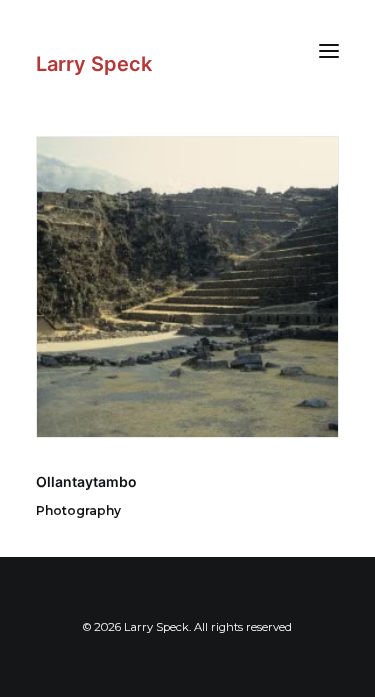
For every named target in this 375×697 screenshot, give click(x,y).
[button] (329, 50)
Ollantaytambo (86, 481)
